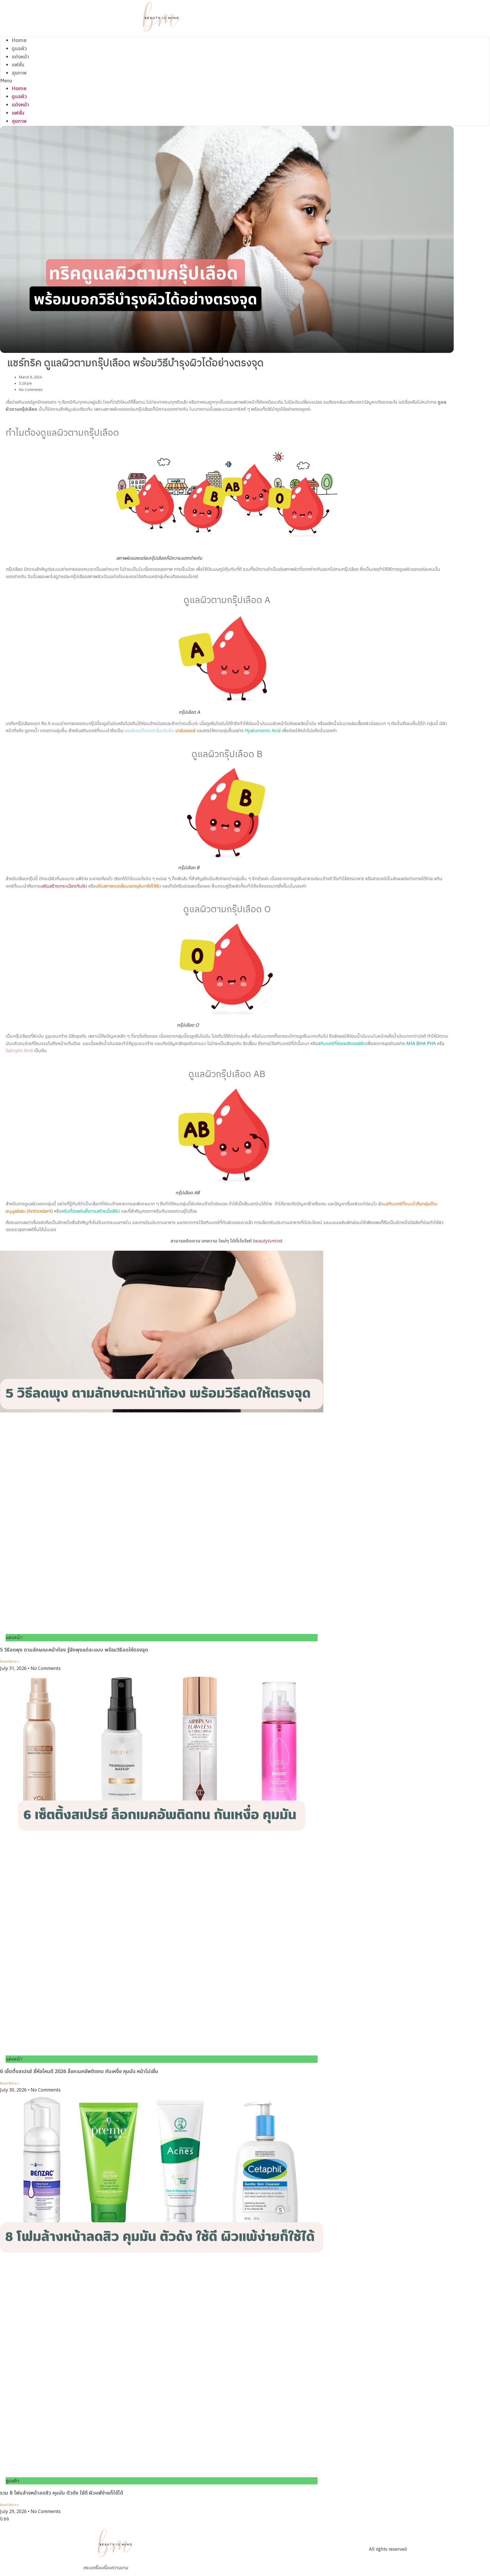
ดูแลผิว (19, 49)
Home (19, 40)
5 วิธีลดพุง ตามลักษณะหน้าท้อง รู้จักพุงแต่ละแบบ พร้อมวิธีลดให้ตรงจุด (75, 1650)
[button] (162, 81)
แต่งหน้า (20, 57)
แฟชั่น (18, 65)
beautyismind (268, 1241)
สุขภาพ (19, 73)
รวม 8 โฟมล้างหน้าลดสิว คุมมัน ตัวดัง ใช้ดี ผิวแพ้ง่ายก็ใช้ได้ (62, 2493)
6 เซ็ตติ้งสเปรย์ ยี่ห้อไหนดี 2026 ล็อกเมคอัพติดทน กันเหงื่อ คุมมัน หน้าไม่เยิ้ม (80, 2071)
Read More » (9, 1662)
